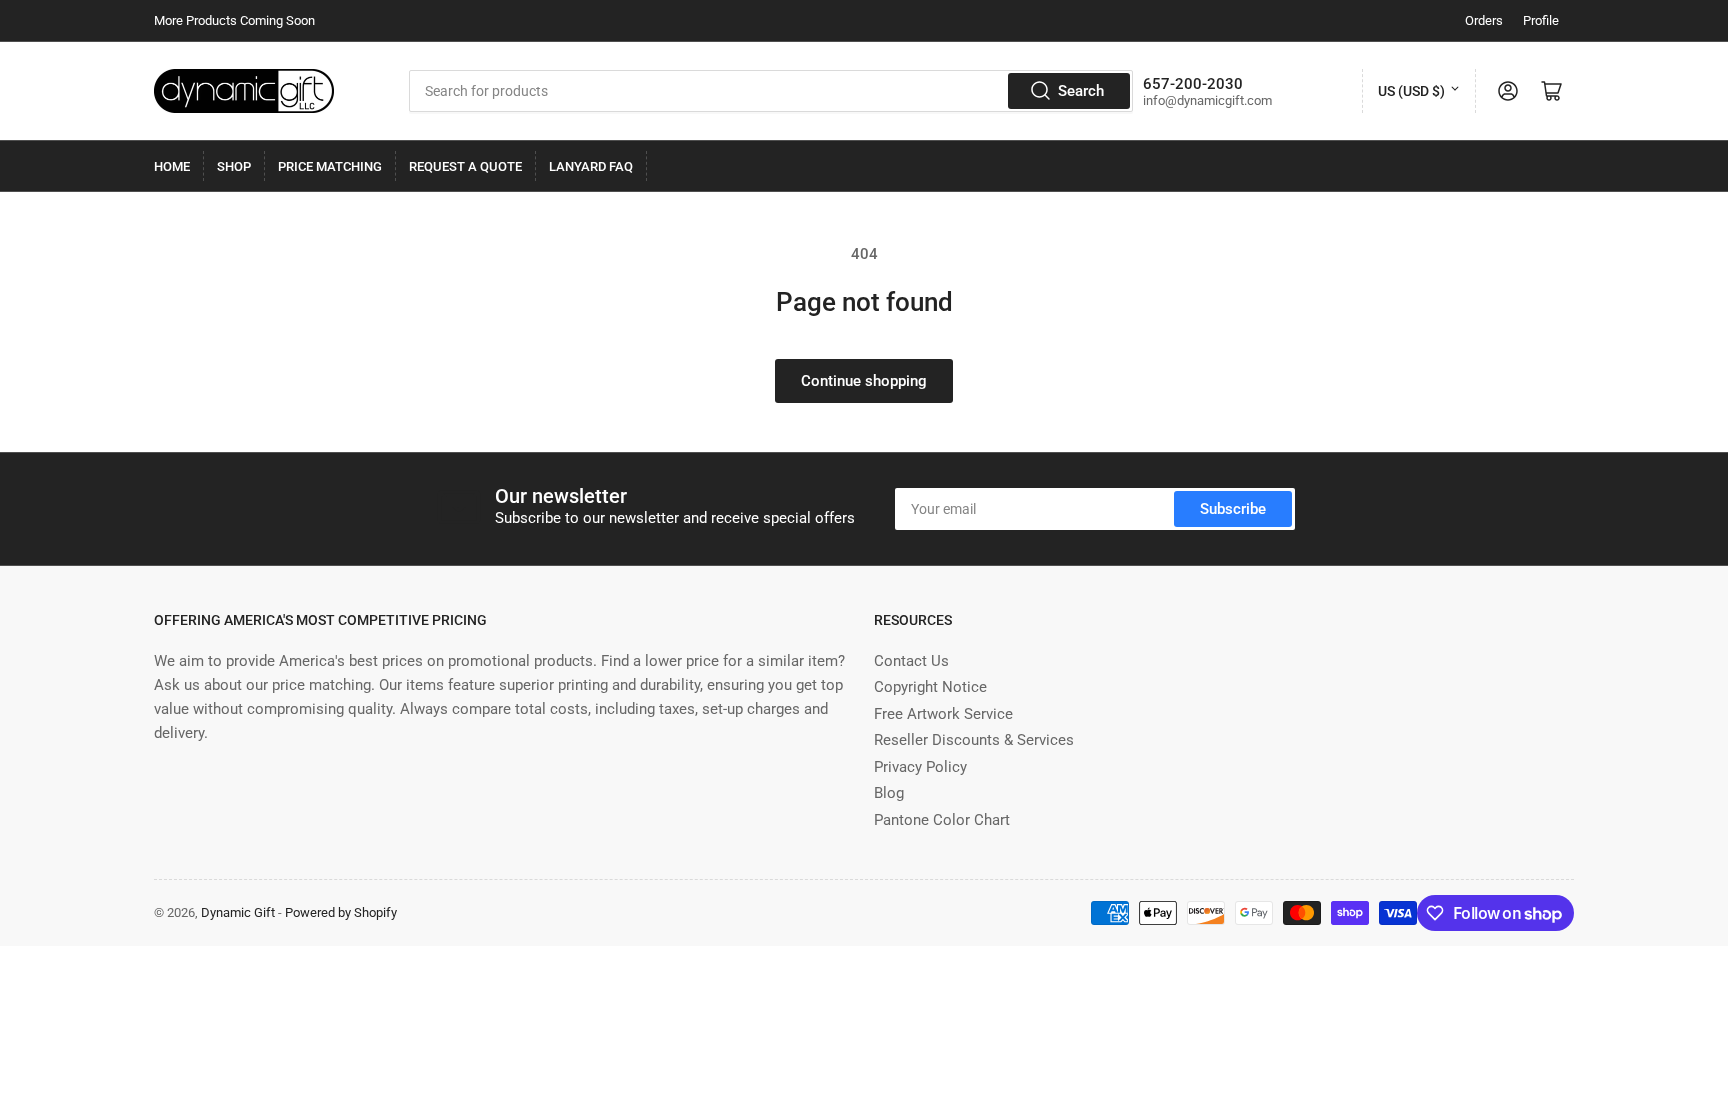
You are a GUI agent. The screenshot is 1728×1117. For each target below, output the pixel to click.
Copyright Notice (930, 687)
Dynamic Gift (238, 912)
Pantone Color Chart (942, 820)
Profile (1541, 20)
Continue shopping (864, 381)
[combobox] (771, 91)
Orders (1484, 20)
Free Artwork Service (943, 714)
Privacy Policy (920, 767)
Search (1081, 91)
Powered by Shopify (341, 912)
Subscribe (1233, 509)
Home (172, 166)
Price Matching (330, 166)
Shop (234, 166)
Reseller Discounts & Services (974, 740)
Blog (889, 793)
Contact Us (911, 661)
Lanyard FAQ (591, 166)
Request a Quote (465, 166)
